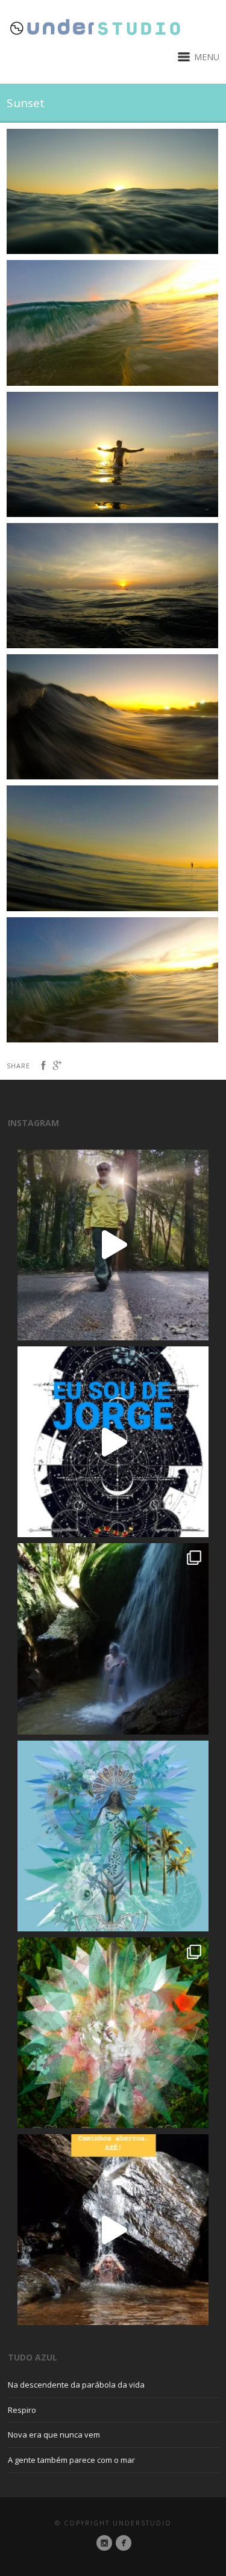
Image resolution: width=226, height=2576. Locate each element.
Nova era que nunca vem (54, 2435)
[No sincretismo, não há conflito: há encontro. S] (113, 2033)
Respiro (22, 2410)
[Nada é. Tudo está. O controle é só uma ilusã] (113, 1639)
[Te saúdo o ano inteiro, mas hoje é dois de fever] (113, 1836)
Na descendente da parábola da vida (76, 2385)
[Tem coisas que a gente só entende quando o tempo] (113, 1245)
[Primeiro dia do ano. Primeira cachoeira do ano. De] (113, 2230)
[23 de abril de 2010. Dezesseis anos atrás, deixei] (113, 1442)
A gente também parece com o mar (71, 2460)
